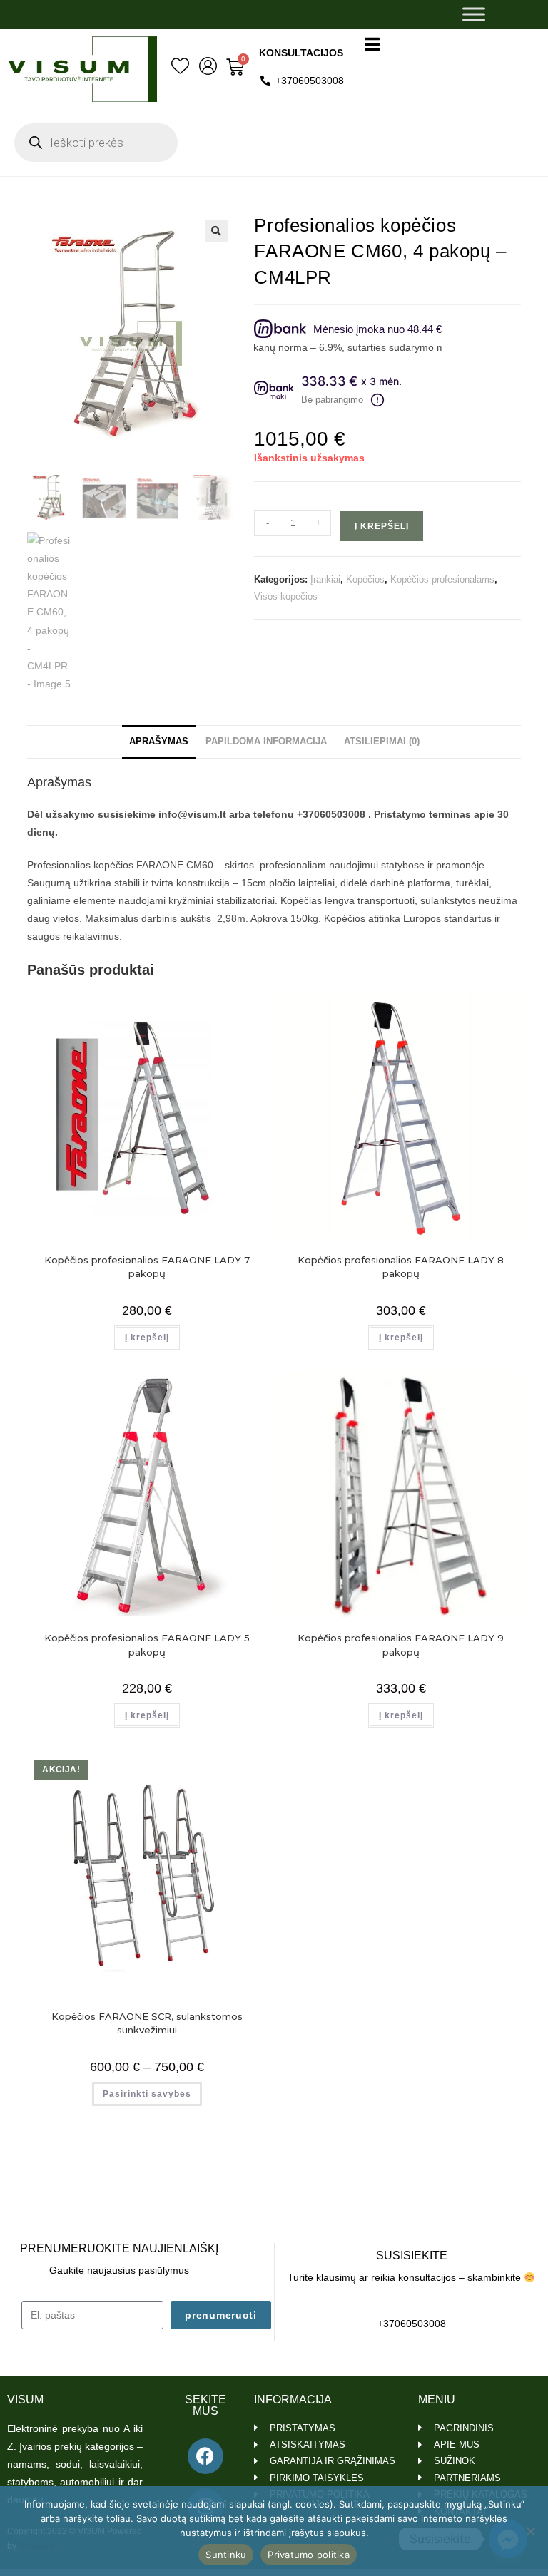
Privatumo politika (309, 2555)
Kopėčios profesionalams (442, 579)
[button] (216, 231)
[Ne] (530, 2531)
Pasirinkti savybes (147, 2094)
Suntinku (226, 2555)
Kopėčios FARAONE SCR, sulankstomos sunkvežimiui (147, 2023)
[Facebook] (205, 2456)
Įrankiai (325, 579)
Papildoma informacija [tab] (266, 742)
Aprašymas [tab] (159, 742)
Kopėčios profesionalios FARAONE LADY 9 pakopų (401, 1645)
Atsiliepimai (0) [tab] (382, 742)
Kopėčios (365, 579)
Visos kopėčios (286, 596)
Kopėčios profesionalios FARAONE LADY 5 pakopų (147, 1645)
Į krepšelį (382, 526)
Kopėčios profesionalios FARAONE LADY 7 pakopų (147, 1267)
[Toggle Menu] (474, 14)
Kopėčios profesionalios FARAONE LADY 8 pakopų (401, 1267)
